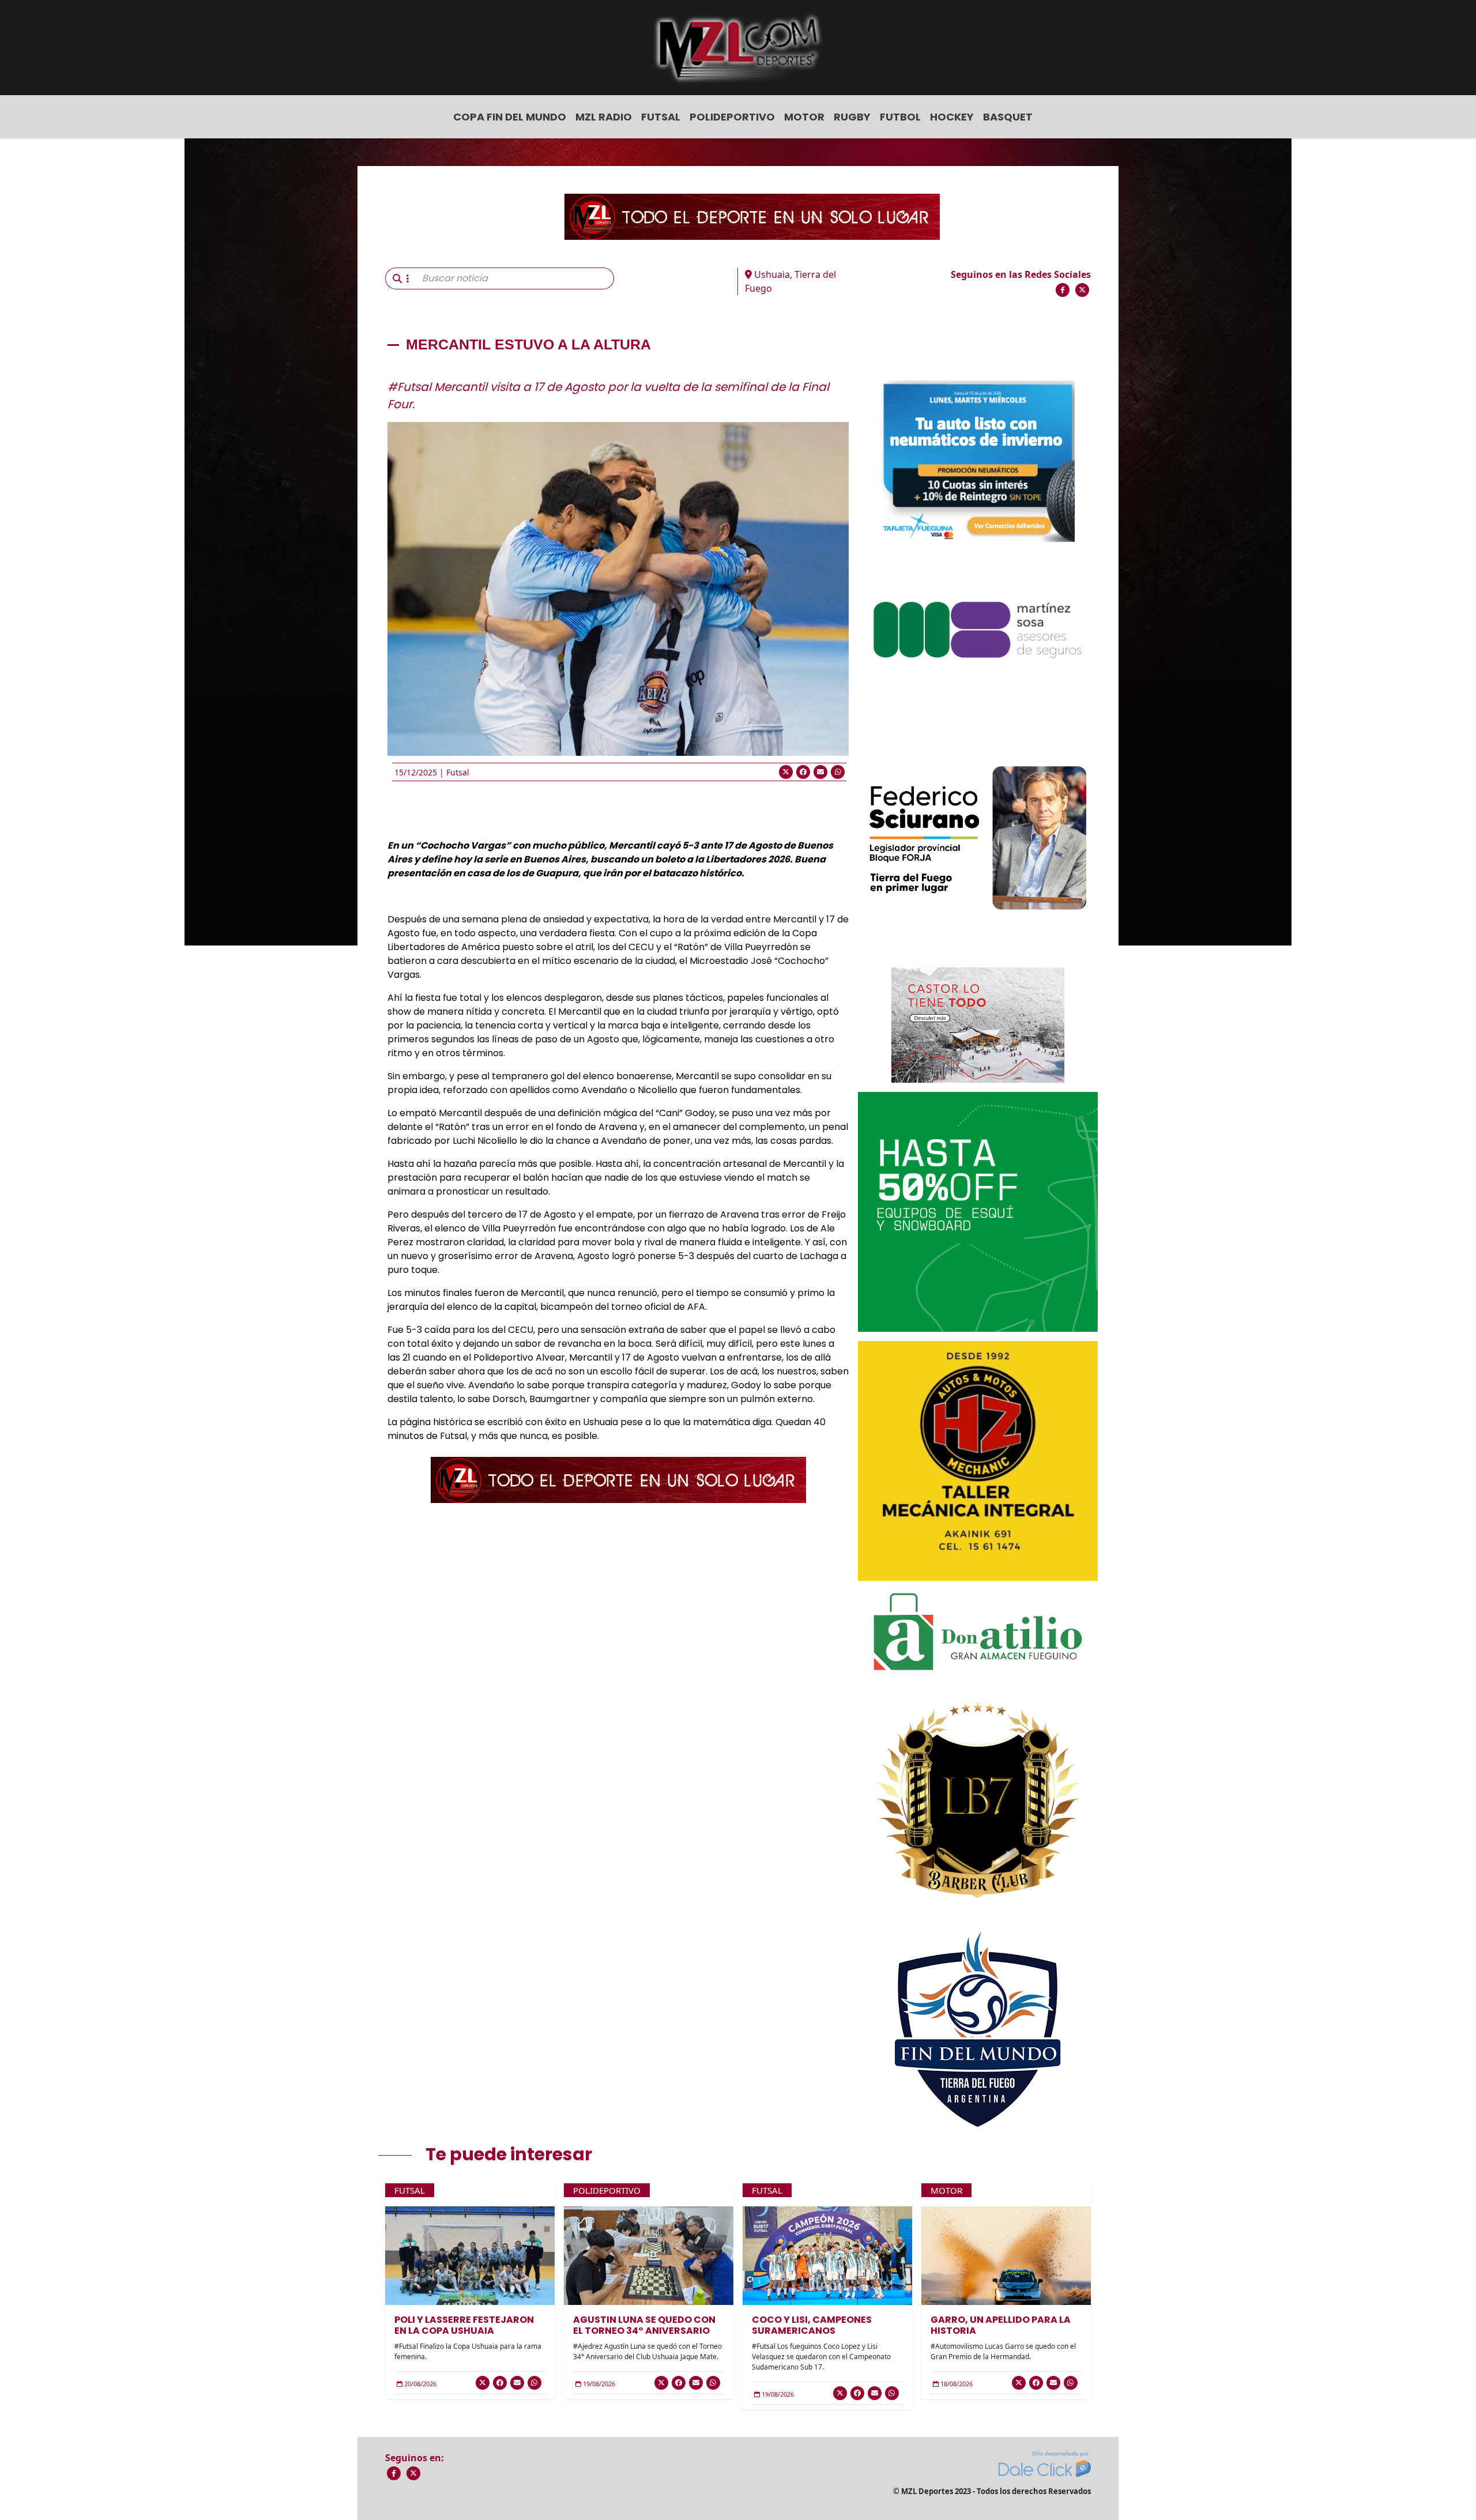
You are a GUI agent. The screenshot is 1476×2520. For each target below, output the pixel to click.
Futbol (900, 117)
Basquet (1008, 117)
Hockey (952, 117)
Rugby (852, 117)
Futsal (661, 117)
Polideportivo (732, 117)
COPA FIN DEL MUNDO (510, 117)
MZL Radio (604, 117)
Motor (804, 117)
